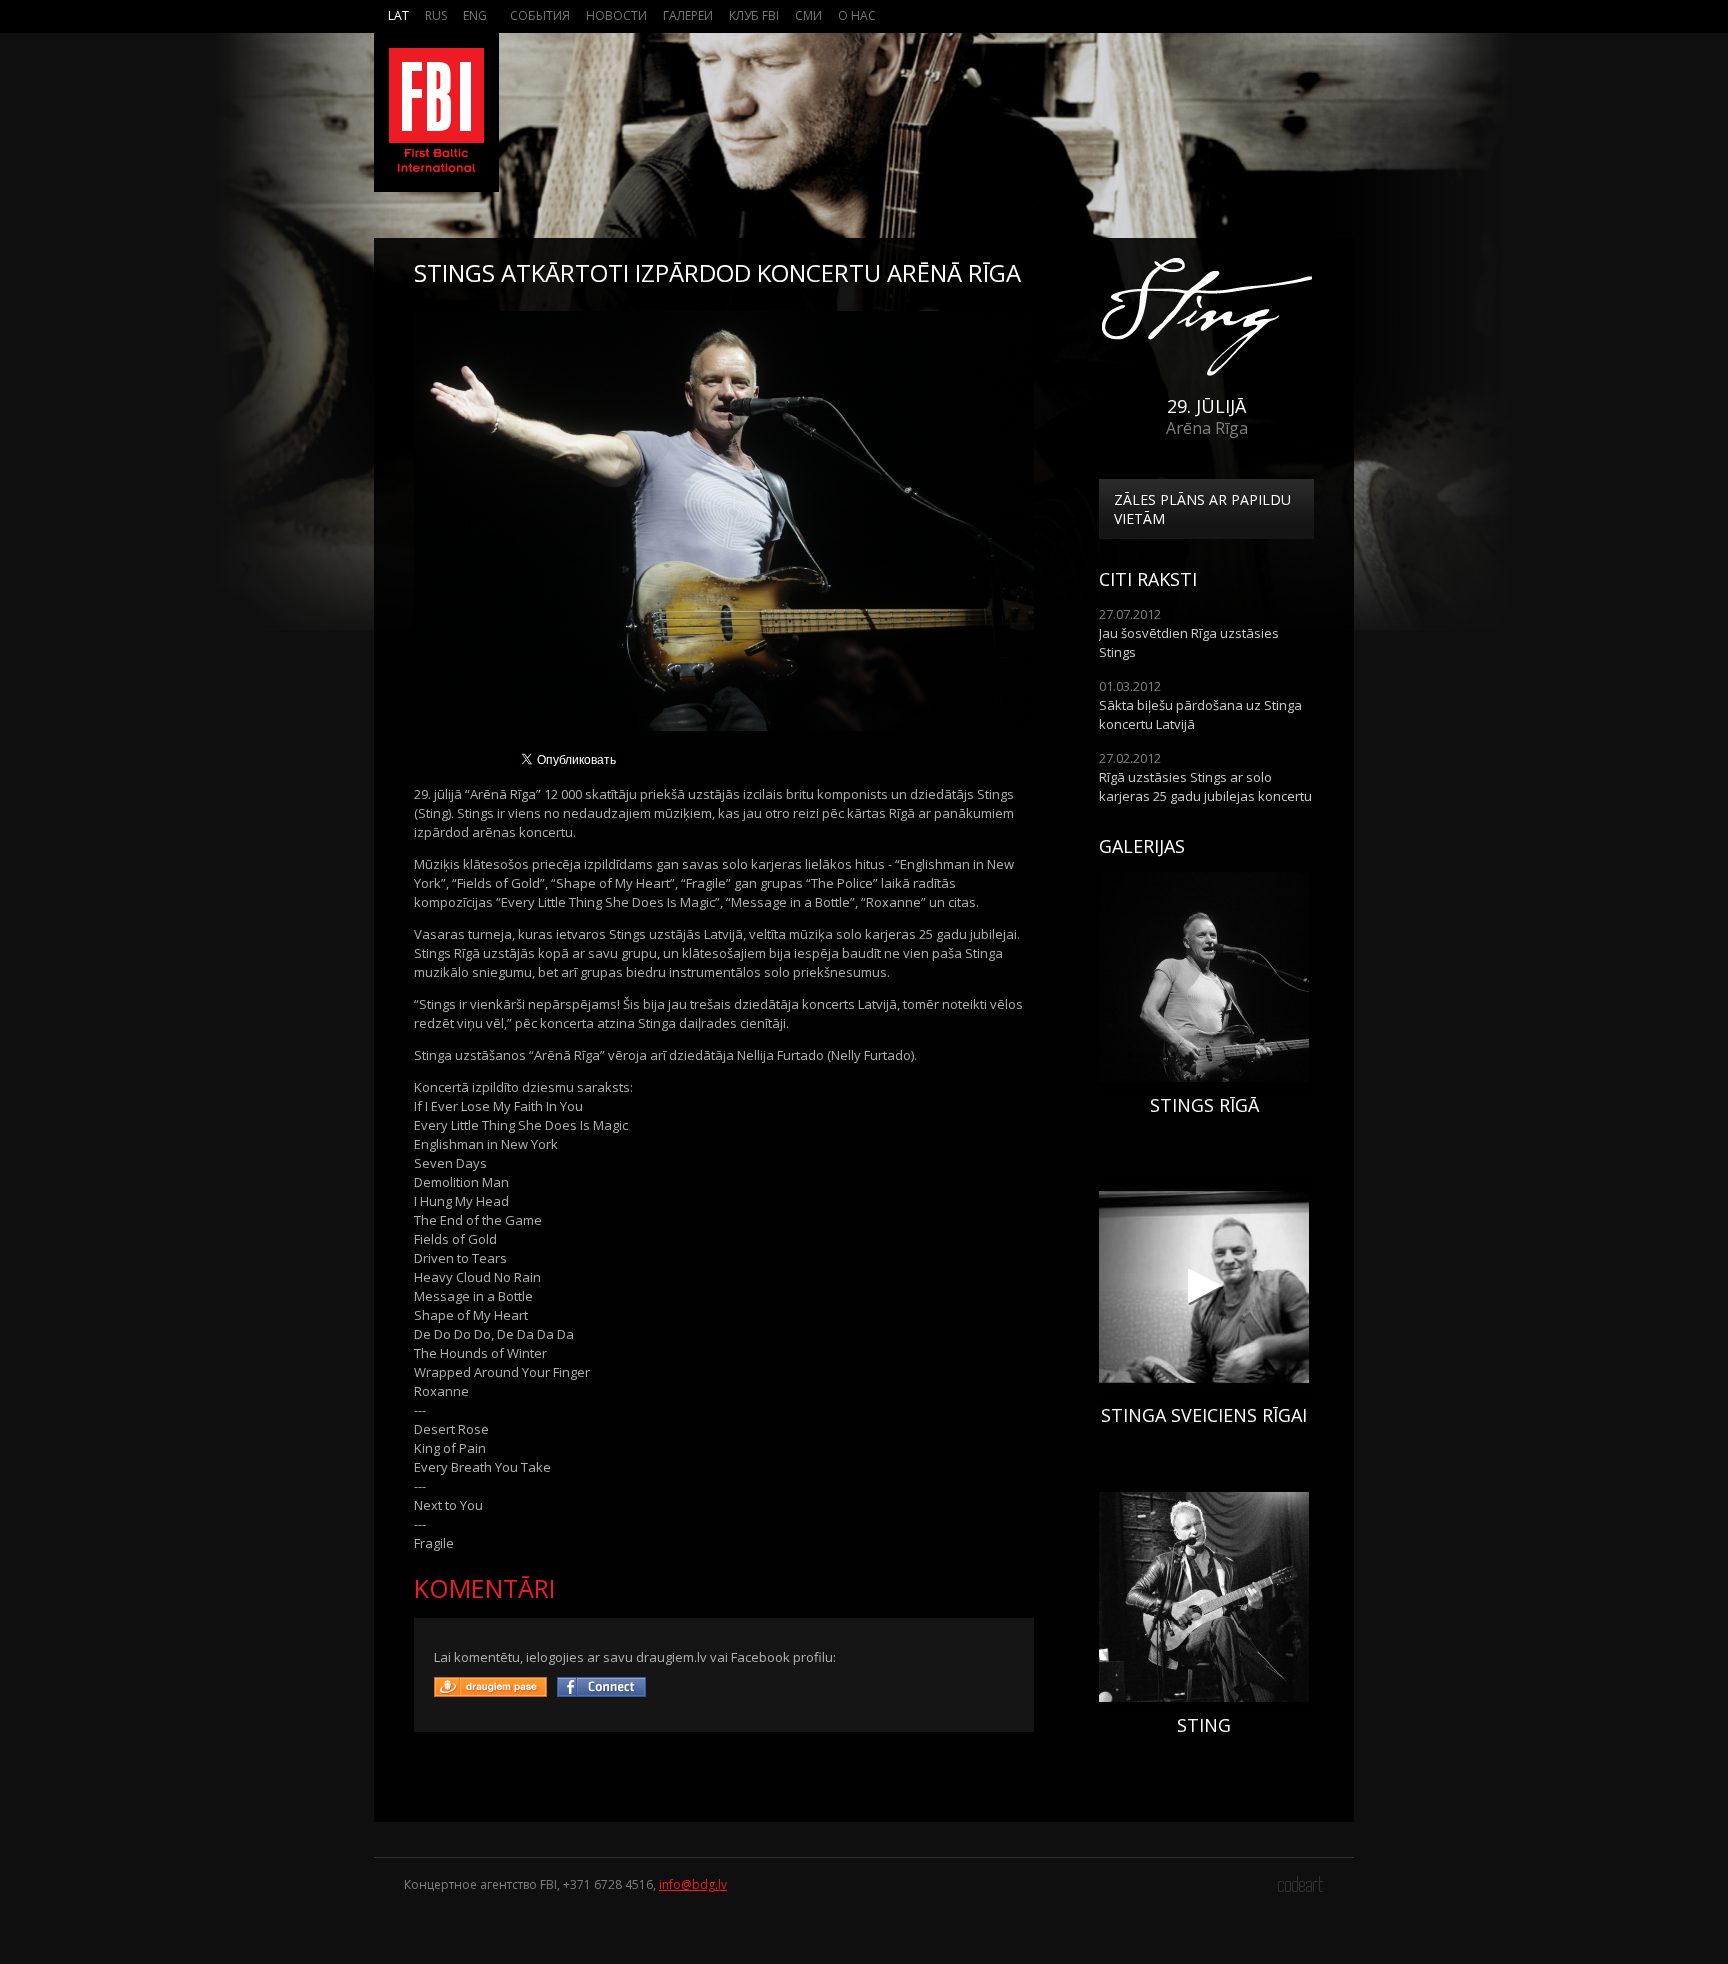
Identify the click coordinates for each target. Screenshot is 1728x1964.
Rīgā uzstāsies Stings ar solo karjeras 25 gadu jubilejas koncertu (1205, 786)
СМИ (808, 15)
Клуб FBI (754, 15)
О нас (857, 15)
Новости (616, 15)
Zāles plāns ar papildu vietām (1202, 509)
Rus (436, 15)
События (540, 15)
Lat (398, 15)
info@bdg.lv (693, 1884)
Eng (475, 15)
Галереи (688, 15)
